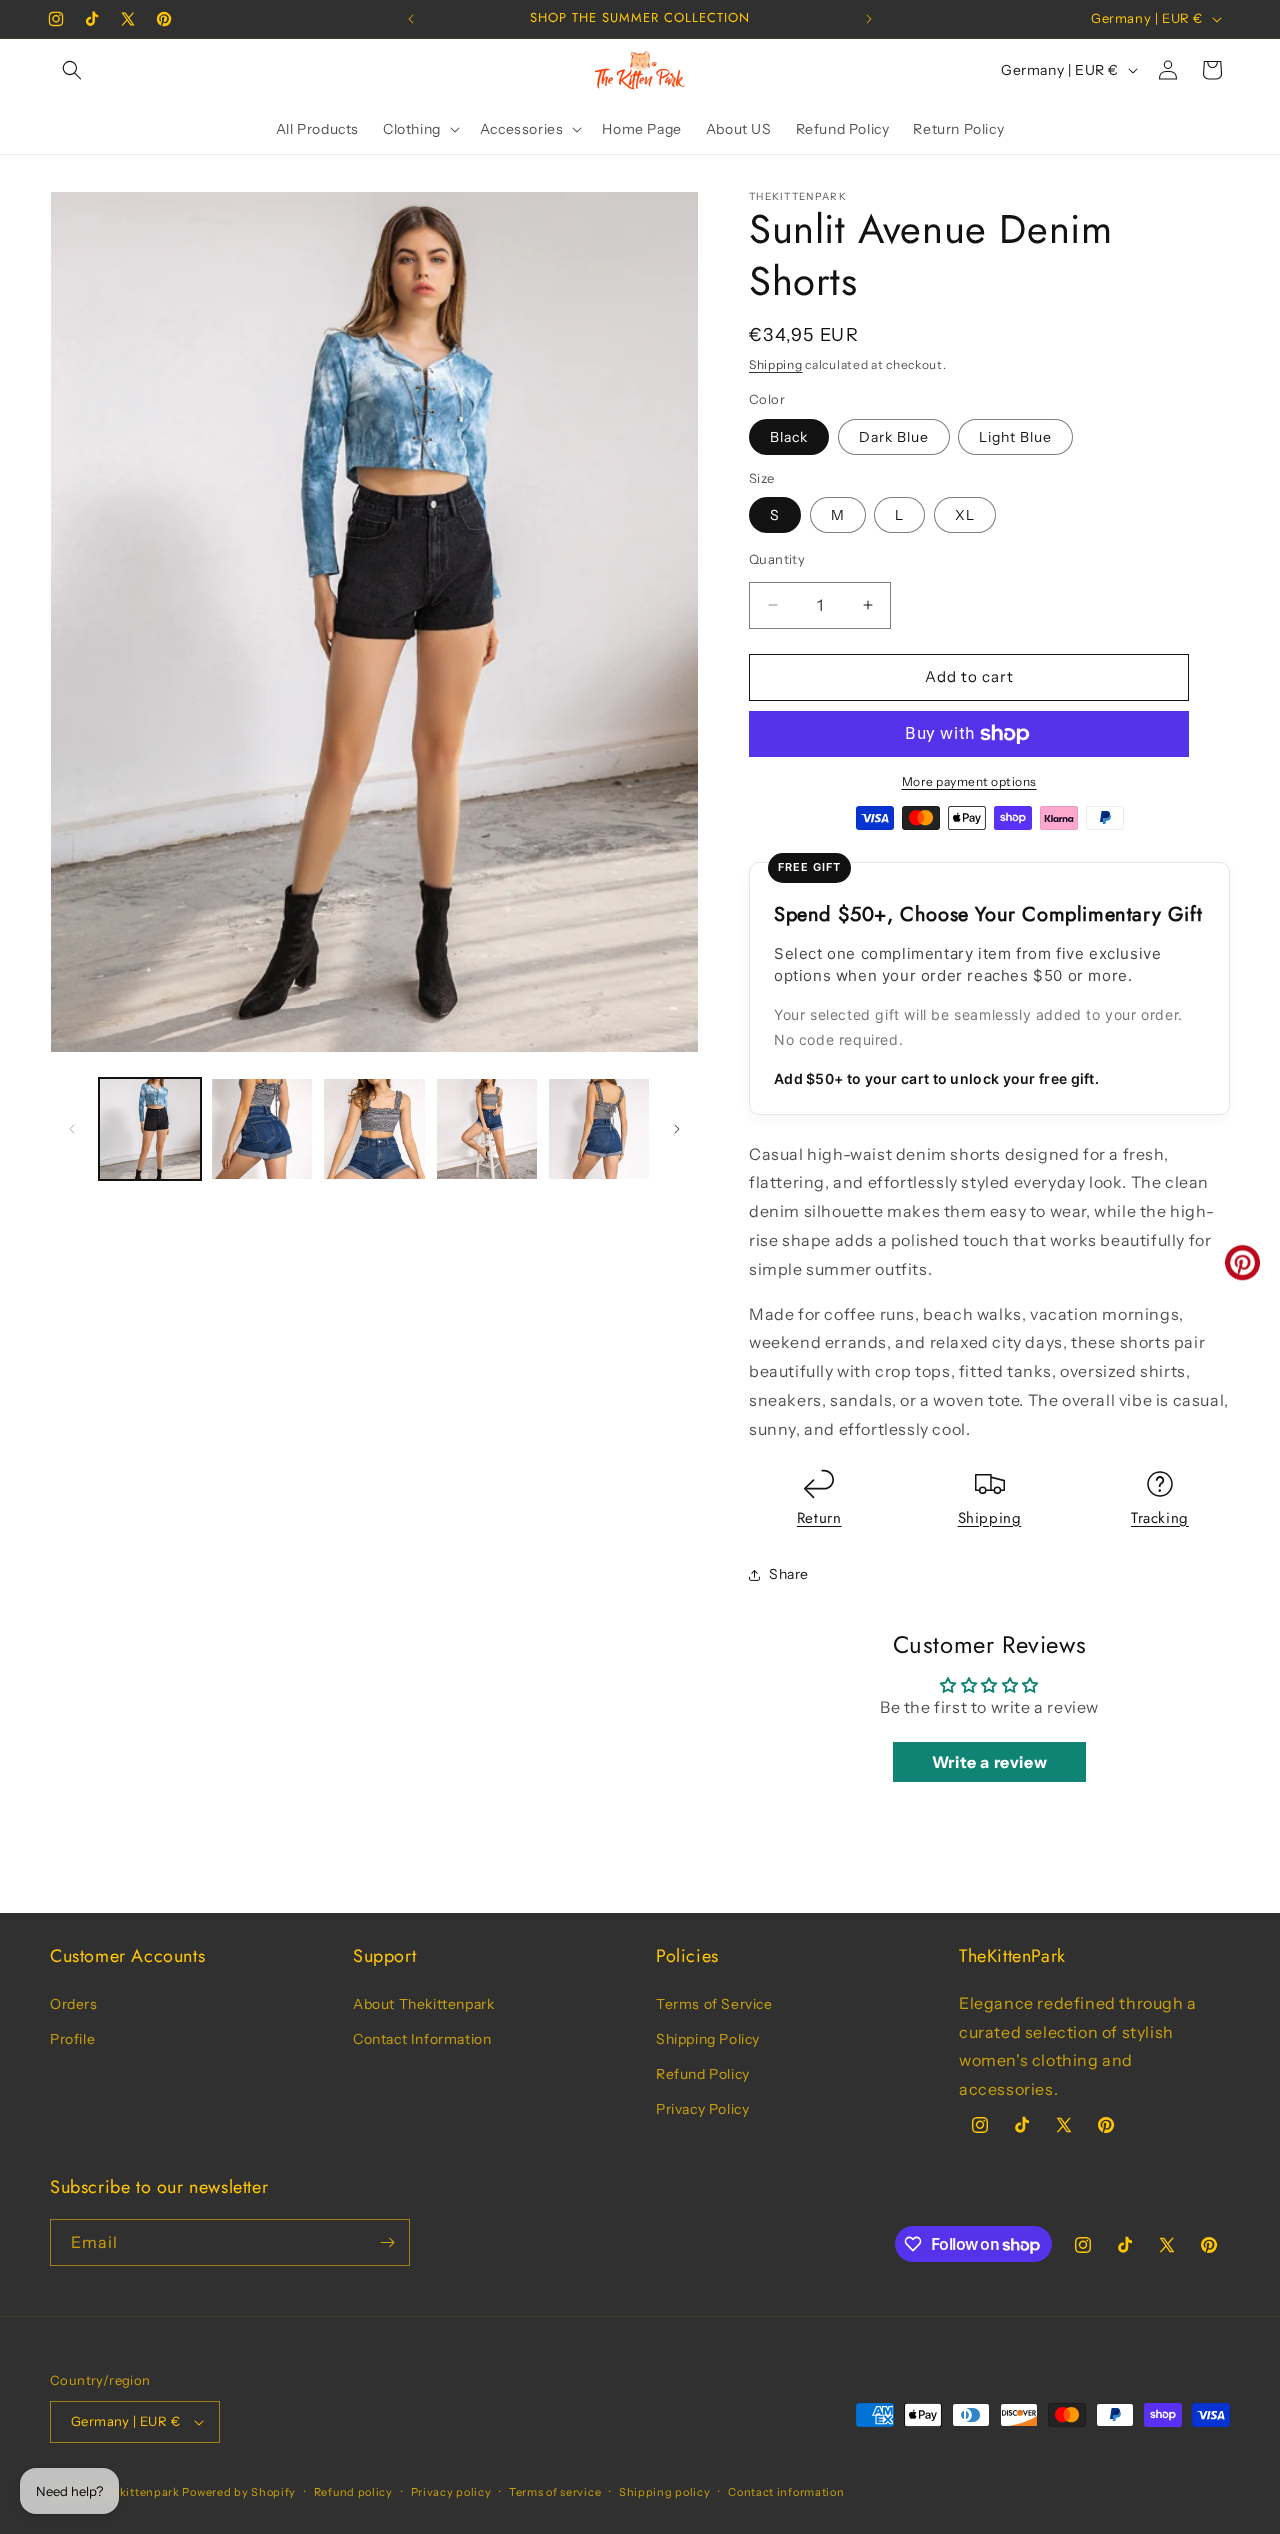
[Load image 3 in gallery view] (262, 1129)
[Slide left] (72, 1129)
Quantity (777, 559)
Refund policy (353, 2492)
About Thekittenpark (423, 2004)
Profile (72, 2039)
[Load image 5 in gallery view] (487, 1129)
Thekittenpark (139, 2492)
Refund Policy (703, 2074)
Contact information (786, 2492)
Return (819, 1518)
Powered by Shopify (239, 2492)
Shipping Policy (708, 2039)
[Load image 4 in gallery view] (374, 1129)
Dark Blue (894, 437)
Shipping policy (665, 2492)
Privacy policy (451, 2492)
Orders (74, 2004)
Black (789, 437)
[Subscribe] (387, 2242)
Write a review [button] (989, 1762)
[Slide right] (677, 1129)
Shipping (776, 364)
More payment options (969, 781)
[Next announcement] (869, 19)
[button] (72, 70)
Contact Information (422, 2039)
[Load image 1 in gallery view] (150, 1129)
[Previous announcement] (411, 19)
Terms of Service (714, 2004)
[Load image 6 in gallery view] (599, 1129)
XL (965, 515)
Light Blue (1015, 437)
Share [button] (789, 1574)
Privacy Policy (702, 2109)
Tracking (1160, 1518)
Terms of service (555, 2492)
